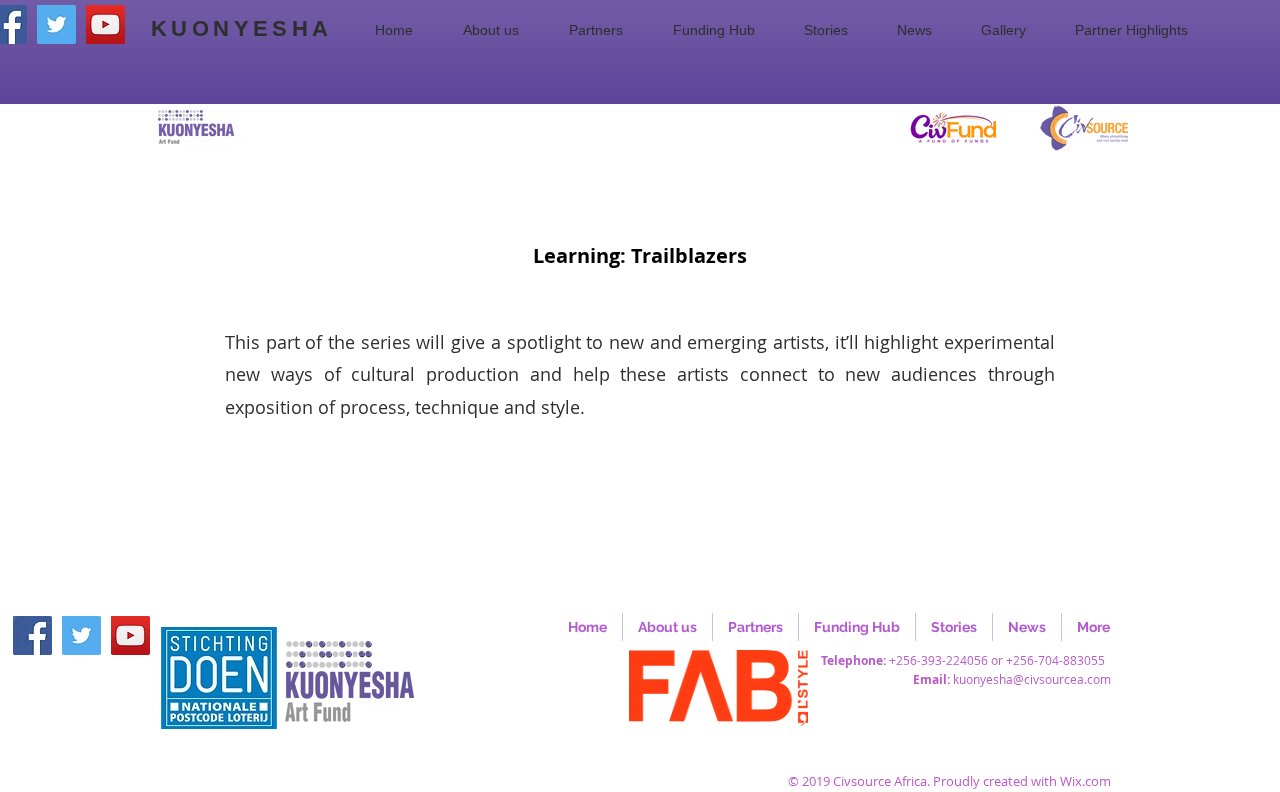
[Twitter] (56, 24)
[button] (501, 30)
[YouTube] (105, 24)
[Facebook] (32, 635)
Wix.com (1085, 781)
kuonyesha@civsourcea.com (1032, 679)
